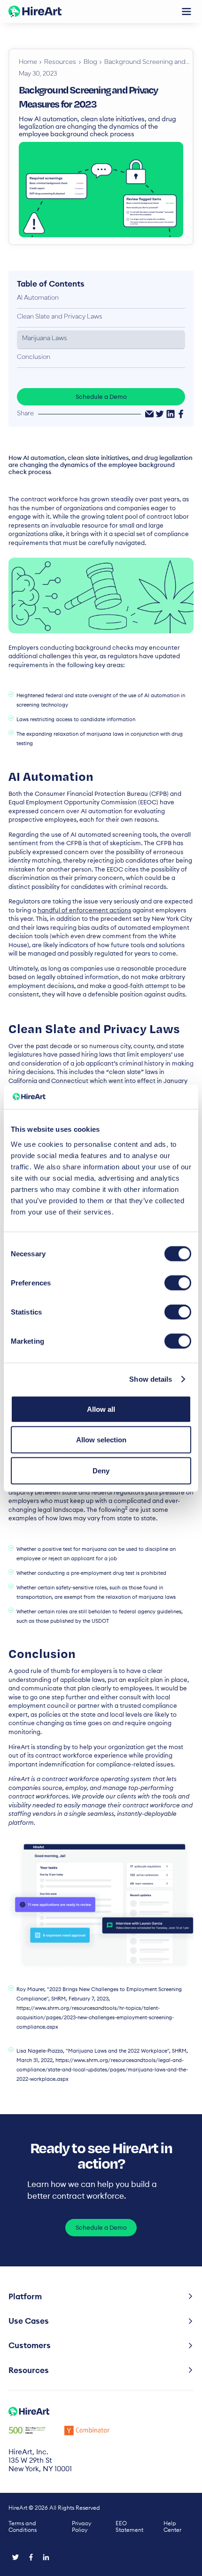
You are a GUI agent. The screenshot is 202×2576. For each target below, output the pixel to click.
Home (28, 62)
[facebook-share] (181, 414)
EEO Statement (129, 2527)
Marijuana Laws (45, 339)
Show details (151, 1379)
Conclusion (34, 358)
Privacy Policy (82, 2527)
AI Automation (38, 298)
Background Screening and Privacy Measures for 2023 (147, 62)
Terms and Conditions (23, 2527)
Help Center (172, 2527)
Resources (60, 62)
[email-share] (149, 414)
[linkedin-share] (171, 414)
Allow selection (101, 1440)
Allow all (101, 1409)
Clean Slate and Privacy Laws (60, 317)
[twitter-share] (160, 414)
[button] (186, 12)
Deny (101, 1470)
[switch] (178, 1283)
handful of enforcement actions (84, 910)
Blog (90, 62)
